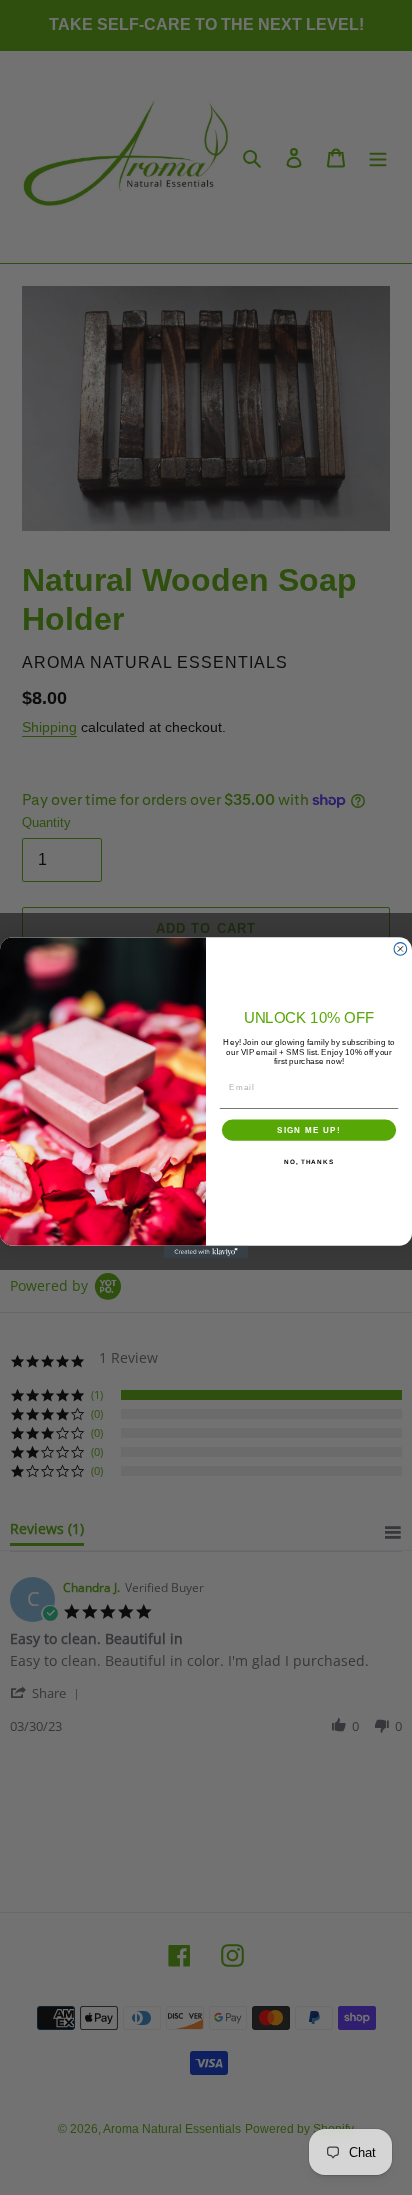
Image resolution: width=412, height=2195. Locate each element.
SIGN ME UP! (309, 1129)
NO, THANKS (309, 1161)
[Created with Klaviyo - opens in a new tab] (206, 1251)
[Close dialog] (400, 948)
